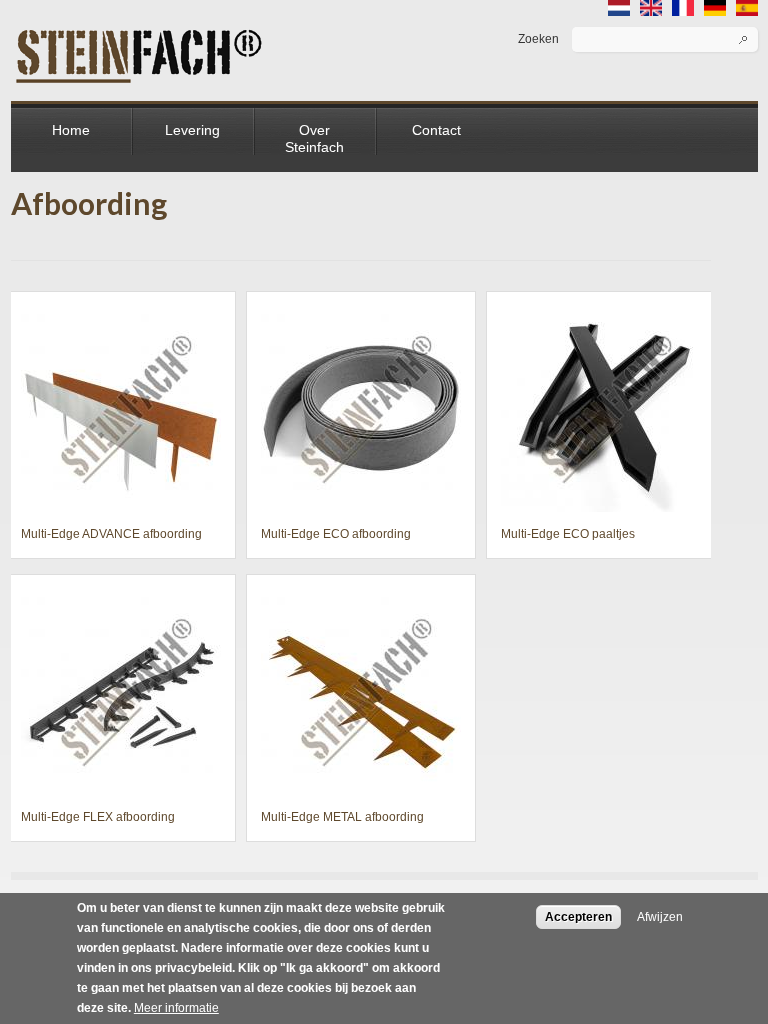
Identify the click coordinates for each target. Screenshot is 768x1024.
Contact (436, 130)
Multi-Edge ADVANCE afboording (111, 534)
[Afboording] (619, 10)
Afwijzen (660, 917)
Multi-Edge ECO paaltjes (568, 534)
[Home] (140, 37)
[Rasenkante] (715, 10)
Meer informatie (176, 1008)
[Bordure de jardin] (683, 10)
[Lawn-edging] (651, 10)
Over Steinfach (314, 138)
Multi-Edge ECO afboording (336, 534)
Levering (192, 130)
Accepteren (578, 917)
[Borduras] (747, 10)
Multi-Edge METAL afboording (342, 817)
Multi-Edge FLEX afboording (98, 817)
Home (71, 130)
